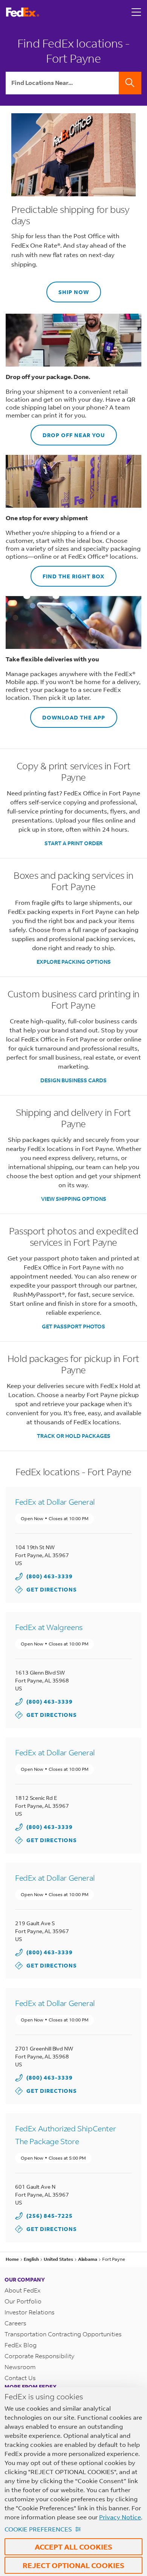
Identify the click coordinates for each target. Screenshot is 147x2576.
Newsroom (20, 2367)
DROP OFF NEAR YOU (68, 432)
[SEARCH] (130, 83)
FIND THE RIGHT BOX (67, 573)
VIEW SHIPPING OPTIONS (74, 1199)
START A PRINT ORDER (73, 843)
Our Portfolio (23, 2301)
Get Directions (46, 1589)
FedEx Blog (21, 2345)
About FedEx (23, 2290)
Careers (15, 2323)
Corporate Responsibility (39, 2356)
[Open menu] (136, 12)
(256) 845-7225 (50, 2216)
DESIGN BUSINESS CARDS (73, 1080)
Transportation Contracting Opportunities (63, 2334)
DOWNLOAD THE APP (68, 714)
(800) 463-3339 (50, 1576)
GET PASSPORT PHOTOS (73, 1326)
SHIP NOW (68, 289)
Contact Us (20, 2378)
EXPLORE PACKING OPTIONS (74, 962)
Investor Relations (30, 2312)
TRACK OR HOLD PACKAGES (74, 1436)
